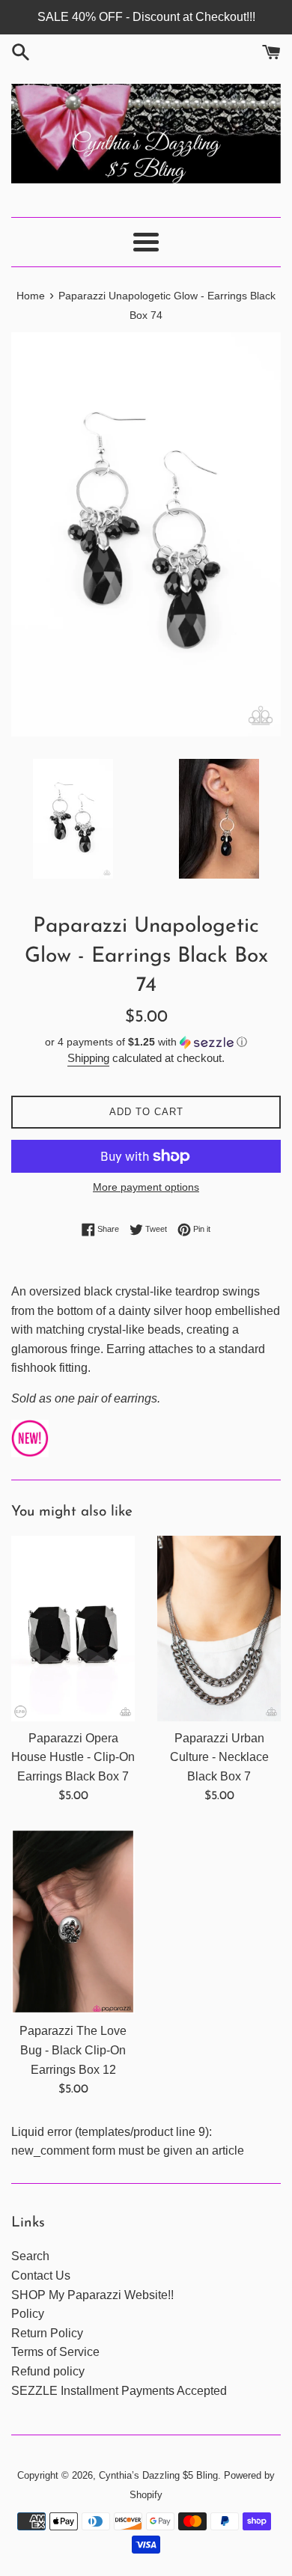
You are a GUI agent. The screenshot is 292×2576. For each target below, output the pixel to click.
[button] (146, 1042)
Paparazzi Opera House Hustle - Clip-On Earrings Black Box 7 (73, 1757)
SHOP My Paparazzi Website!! (92, 2295)
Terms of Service (55, 2352)
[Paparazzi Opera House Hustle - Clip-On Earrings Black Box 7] (73, 1629)
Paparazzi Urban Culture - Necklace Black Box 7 (219, 1757)
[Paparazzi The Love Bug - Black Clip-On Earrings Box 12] (73, 1922)
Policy (28, 2314)
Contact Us (41, 2276)
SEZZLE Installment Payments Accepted (119, 2391)
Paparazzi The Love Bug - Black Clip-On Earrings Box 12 (73, 2050)
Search (30, 2256)
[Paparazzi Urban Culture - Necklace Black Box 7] (219, 1629)
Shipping (88, 1058)
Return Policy (47, 2333)
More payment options (146, 1187)
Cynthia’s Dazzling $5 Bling (158, 2475)
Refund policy (48, 2371)
